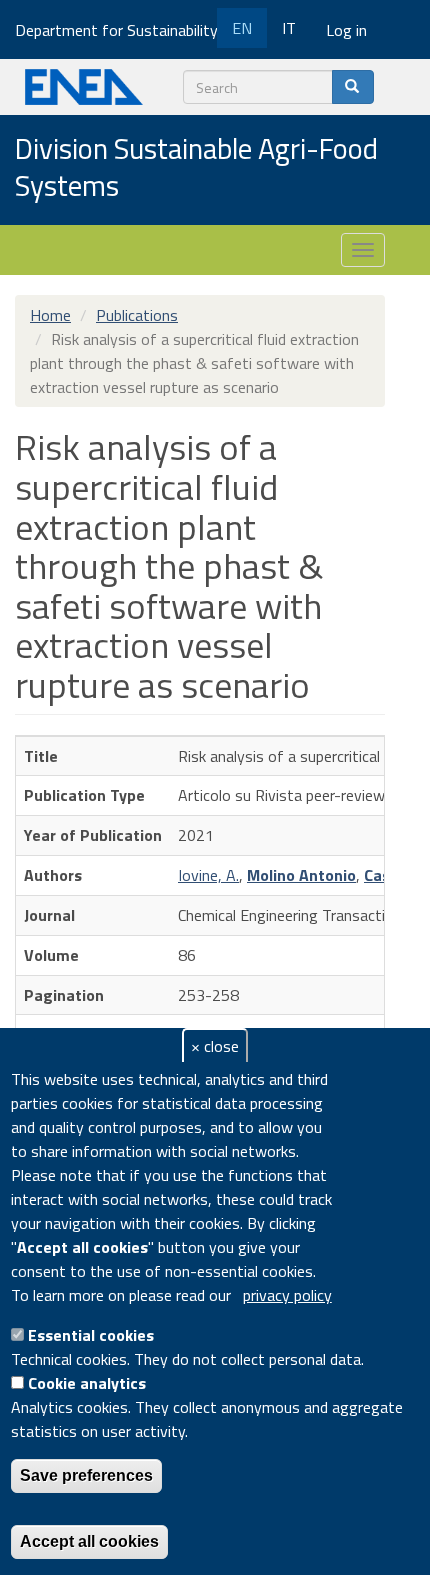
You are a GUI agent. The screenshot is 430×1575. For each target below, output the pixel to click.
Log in (346, 30)
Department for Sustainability (118, 30)
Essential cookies (91, 1335)
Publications (137, 315)
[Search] (353, 87)
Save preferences (86, 1475)
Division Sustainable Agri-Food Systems (196, 168)
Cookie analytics (87, 1383)
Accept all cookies (89, 1541)
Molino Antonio (301, 875)
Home (50, 315)
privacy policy (287, 1295)
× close (215, 1046)
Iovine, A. (208, 875)
